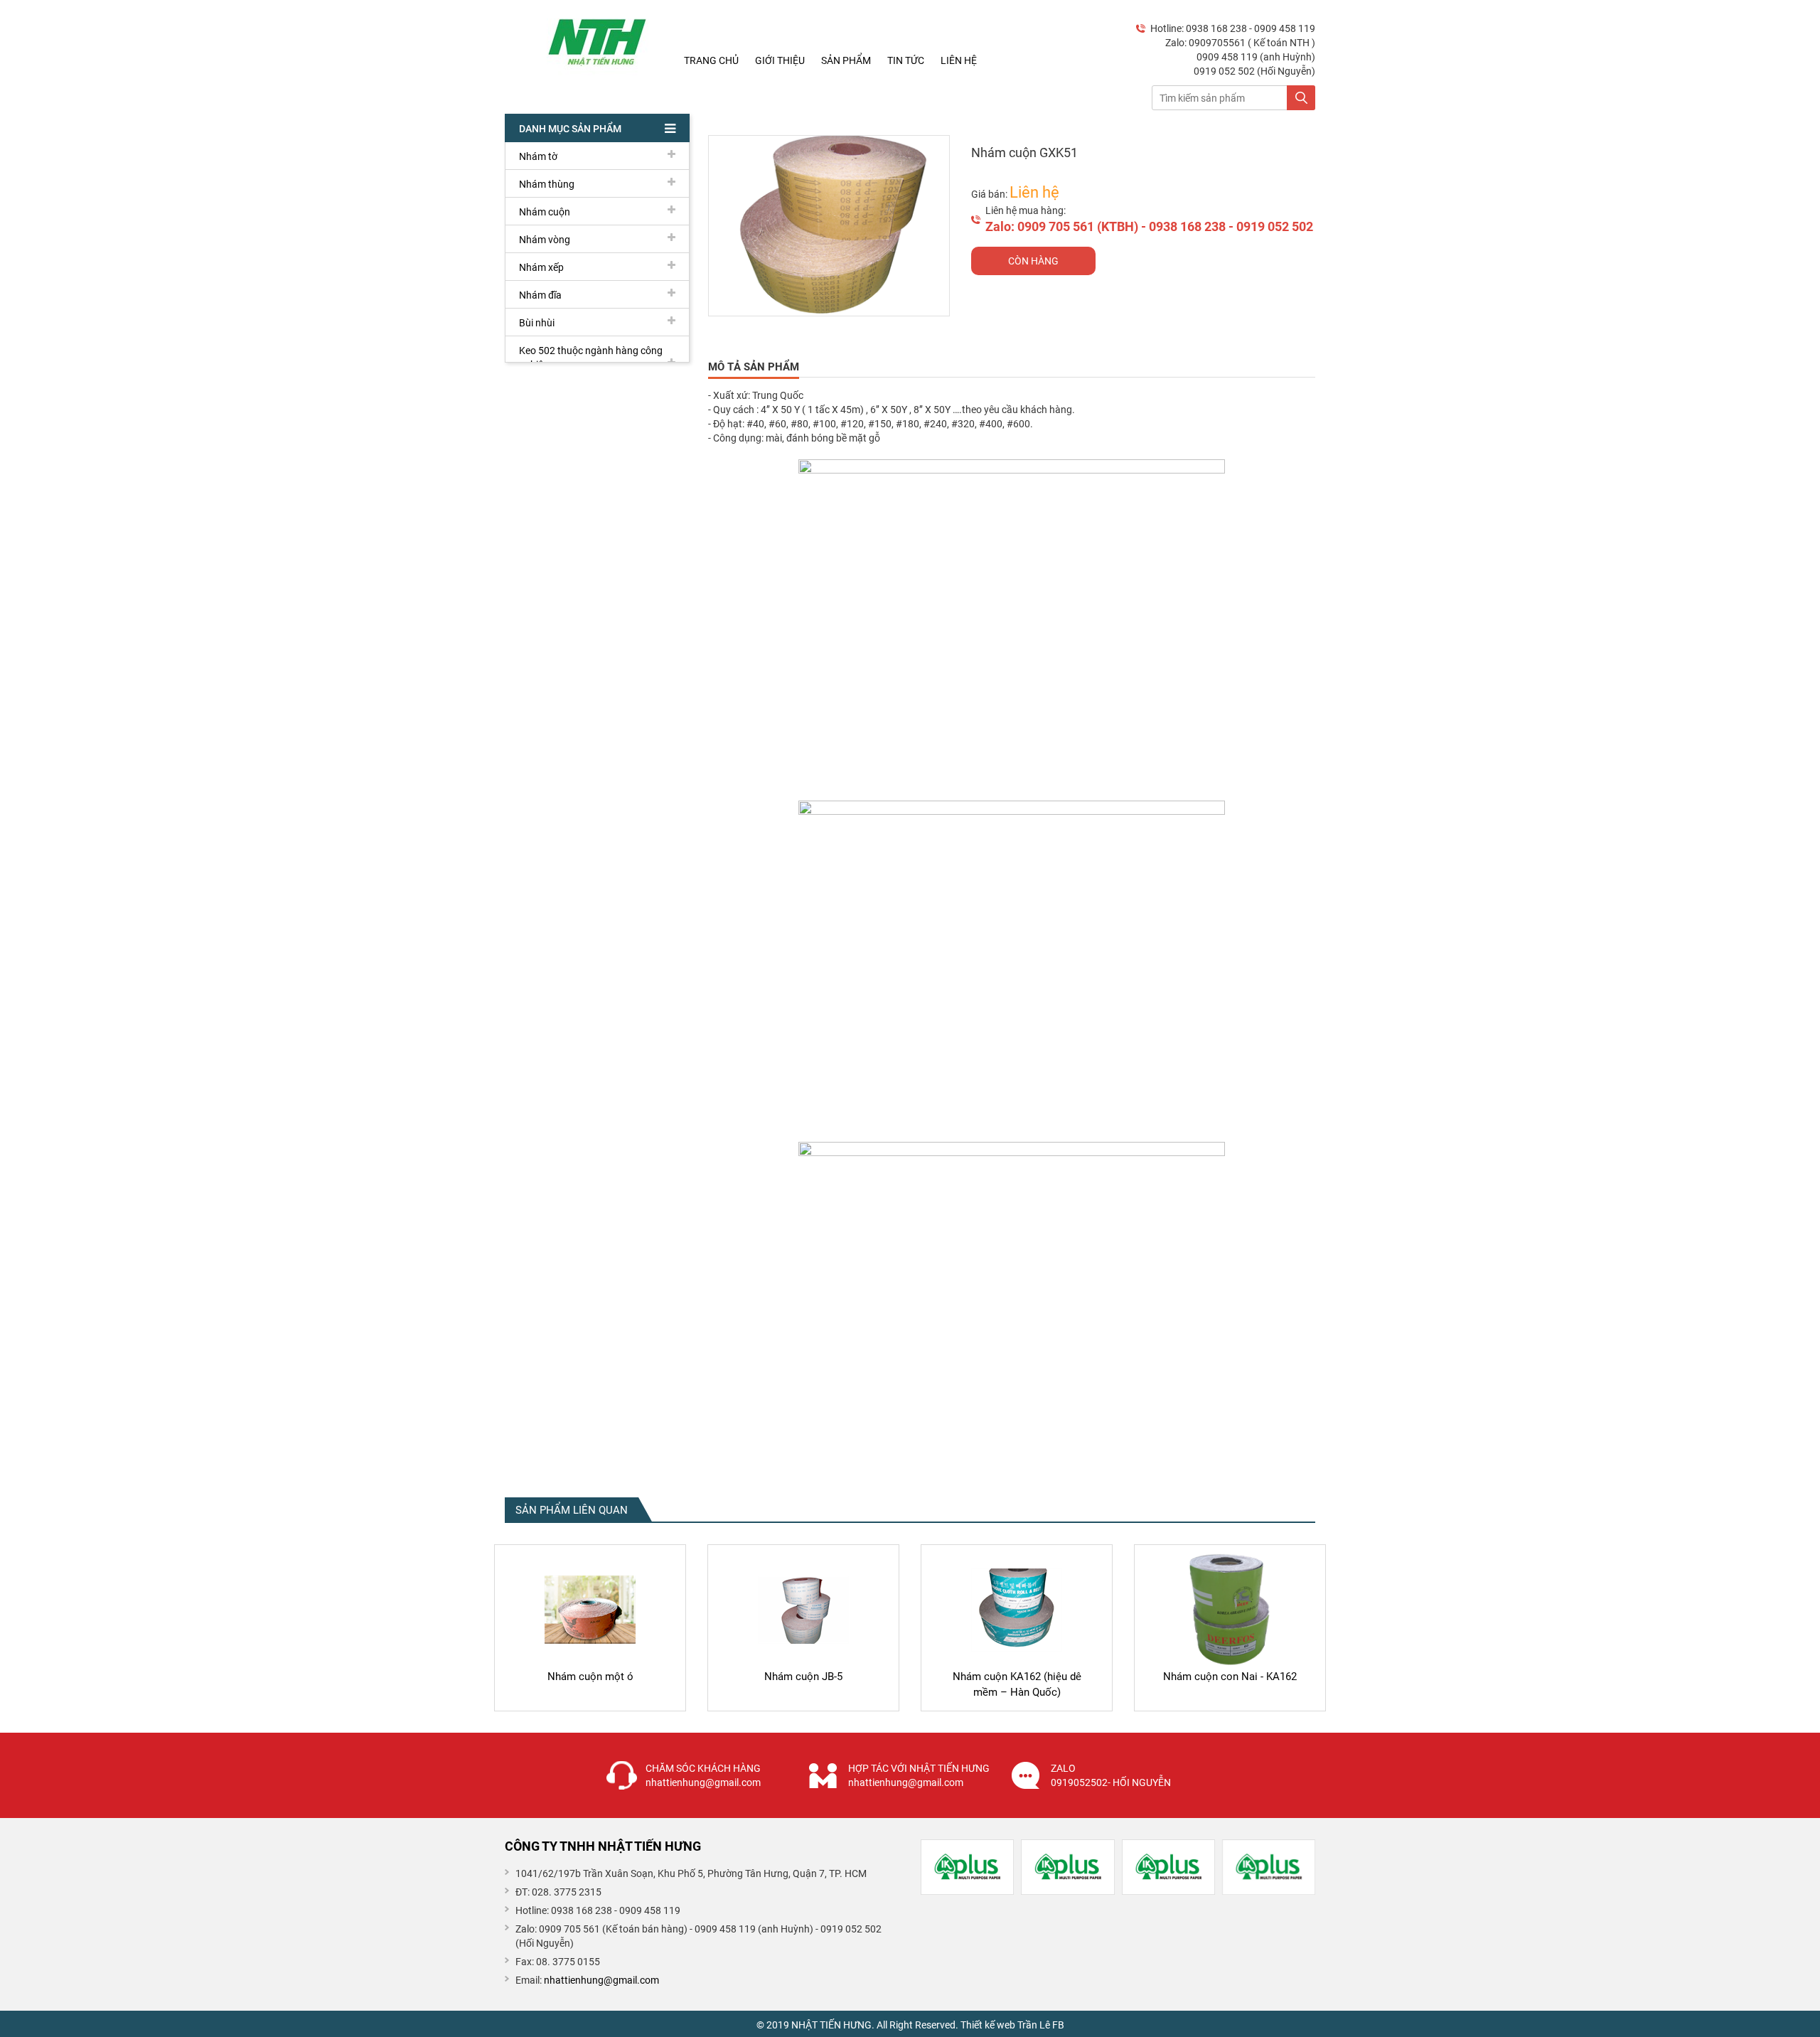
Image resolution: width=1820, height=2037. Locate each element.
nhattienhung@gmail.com (601, 1980)
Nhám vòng (545, 240)
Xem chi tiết (590, 1698)
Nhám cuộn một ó (590, 1677)
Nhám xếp (541, 267)
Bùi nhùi (537, 323)
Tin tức (906, 60)
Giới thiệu (780, 60)
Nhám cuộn (545, 212)
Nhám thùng (547, 184)
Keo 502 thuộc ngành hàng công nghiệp (591, 358)
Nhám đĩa (540, 295)
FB (1058, 2025)
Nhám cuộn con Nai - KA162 (1230, 1677)
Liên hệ (959, 60)
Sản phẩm (846, 60)
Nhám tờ (538, 156)
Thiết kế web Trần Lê (1005, 2025)
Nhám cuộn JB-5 (803, 1677)
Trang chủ (711, 60)
